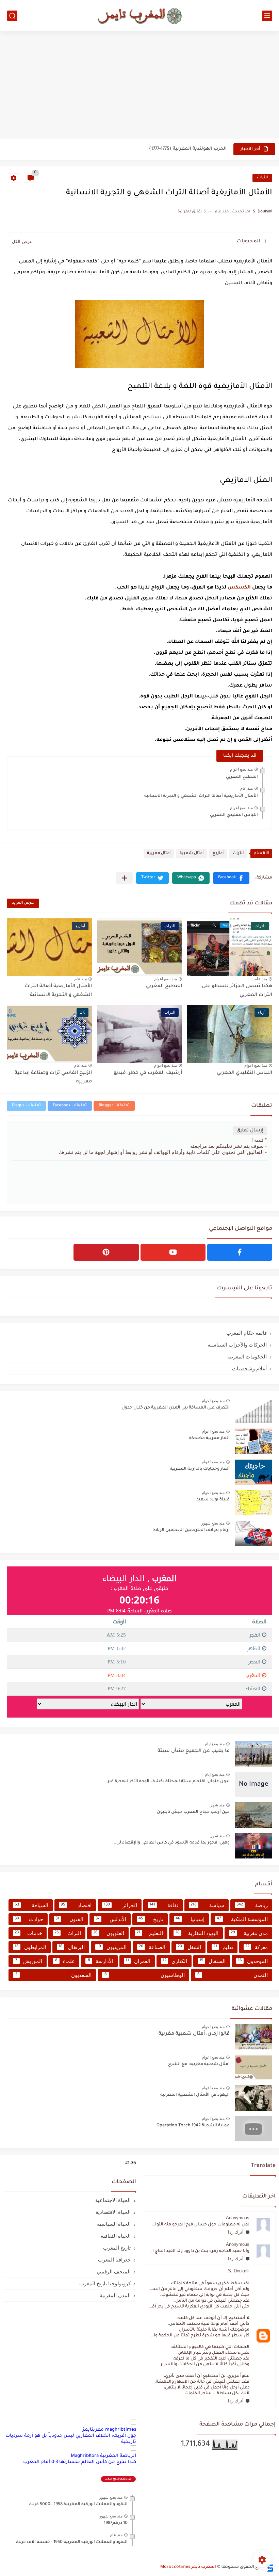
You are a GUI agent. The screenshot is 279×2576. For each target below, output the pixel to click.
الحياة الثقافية (116, 2236)
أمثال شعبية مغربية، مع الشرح (199, 2064)
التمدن (233, 1975)
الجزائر (120, 1905)
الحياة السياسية (114, 2224)
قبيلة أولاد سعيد (213, 1500)
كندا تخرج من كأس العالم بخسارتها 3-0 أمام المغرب (80, 2462)
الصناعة (152, 1947)
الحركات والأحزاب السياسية (237, 1345)
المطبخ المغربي (242, 777)
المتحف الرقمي (114, 2272)
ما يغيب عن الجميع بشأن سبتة (194, 1751)
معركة (257, 1947)
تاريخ (151, 1919)
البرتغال (72, 1947)
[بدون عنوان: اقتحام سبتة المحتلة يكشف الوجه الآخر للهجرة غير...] (253, 1784)
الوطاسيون (145, 1975)
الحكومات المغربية (247, 1357)
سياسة (207, 1905)
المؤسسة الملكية (242, 1919)
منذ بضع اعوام (241, 769)
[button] (231, 878)
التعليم (150, 1933)
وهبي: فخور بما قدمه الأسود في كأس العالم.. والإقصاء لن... (171, 1843)
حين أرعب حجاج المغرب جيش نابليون (193, 1812)
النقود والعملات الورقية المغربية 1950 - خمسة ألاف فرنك (72, 2542)
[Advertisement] (139, 86)
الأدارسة (101, 1961)
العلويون (109, 1933)
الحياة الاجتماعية (113, 2200)
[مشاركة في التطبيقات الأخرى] (124, 878)
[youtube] (173, 1252)
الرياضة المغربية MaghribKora (103, 2456)
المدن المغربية (115, 2295)
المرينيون (112, 1947)
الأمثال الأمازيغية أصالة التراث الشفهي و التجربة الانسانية (201, 796)
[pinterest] (106, 1252)
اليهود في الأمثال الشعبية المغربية (195, 2095)
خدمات (28, 1933)
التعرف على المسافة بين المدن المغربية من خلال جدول (176, 1408)
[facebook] (240, 1252)
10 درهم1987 (116, 2523)
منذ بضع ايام (215, 1744)
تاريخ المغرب (117, 2248)
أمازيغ (218, 854)
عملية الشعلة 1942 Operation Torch (193, 2126)
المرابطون (30, 1947)
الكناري (175, 1961)
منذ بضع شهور (213, 1523)
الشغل (189, 1947)
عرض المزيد (23, 903)
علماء (65, 1961)
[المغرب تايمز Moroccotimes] (139, 15)
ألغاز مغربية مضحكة (209, 1438)
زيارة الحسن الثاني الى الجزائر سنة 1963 (184, 149)
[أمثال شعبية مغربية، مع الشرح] (253, 2067)
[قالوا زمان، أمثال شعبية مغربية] (253, 2037)
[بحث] (12, 16)
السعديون (54, 1975)
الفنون (69, 1919)
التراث (262, 178)
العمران (138, 1961)
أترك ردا (236, 2232)
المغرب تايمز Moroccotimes (188, 2567)
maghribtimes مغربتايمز (109, 2430)
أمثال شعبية (192, 854)
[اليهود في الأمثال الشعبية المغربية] (253, 2098)
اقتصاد (76, 1905)
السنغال (212, 1961)
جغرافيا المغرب (114, 2260)
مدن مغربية (249, 1933)
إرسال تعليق (250, 1131)
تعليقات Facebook (70, 1106)
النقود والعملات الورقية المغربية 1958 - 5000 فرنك (78, 2505)
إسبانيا (190, 1919)
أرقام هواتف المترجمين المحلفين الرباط (191, 1530)
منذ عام (247, 788)
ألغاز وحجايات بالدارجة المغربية (200, 1469)
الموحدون (253, 1961)
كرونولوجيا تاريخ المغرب (105, 2283)
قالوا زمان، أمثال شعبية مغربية (194, 2034)
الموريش (29, 1961)
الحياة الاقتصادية (113, 2212)
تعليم (223, 1947)
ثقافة (164, 1905)
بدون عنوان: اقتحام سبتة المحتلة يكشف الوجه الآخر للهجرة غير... (167, 1782)
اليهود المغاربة (197, 1933)
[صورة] (253, 1411)
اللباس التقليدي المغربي (234, 815)
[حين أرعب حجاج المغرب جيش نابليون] (253, 1815)
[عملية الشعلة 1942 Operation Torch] (253, 2129)
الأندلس (111, 1919)
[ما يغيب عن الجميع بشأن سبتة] (253, 1754)
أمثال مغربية (159, 854)
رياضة (252, 1905)
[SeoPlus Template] (270, 2567)
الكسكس (239, 588)
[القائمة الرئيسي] (267, 16)
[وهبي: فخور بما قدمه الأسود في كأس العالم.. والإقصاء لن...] (253, 1846)
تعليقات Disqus (26, 1106)
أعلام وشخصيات (249, 1368)
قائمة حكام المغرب (247, 1333)
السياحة (31, 1905)
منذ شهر (217, 1805)
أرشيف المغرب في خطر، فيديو (148, 1073)
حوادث (29, 1919)
